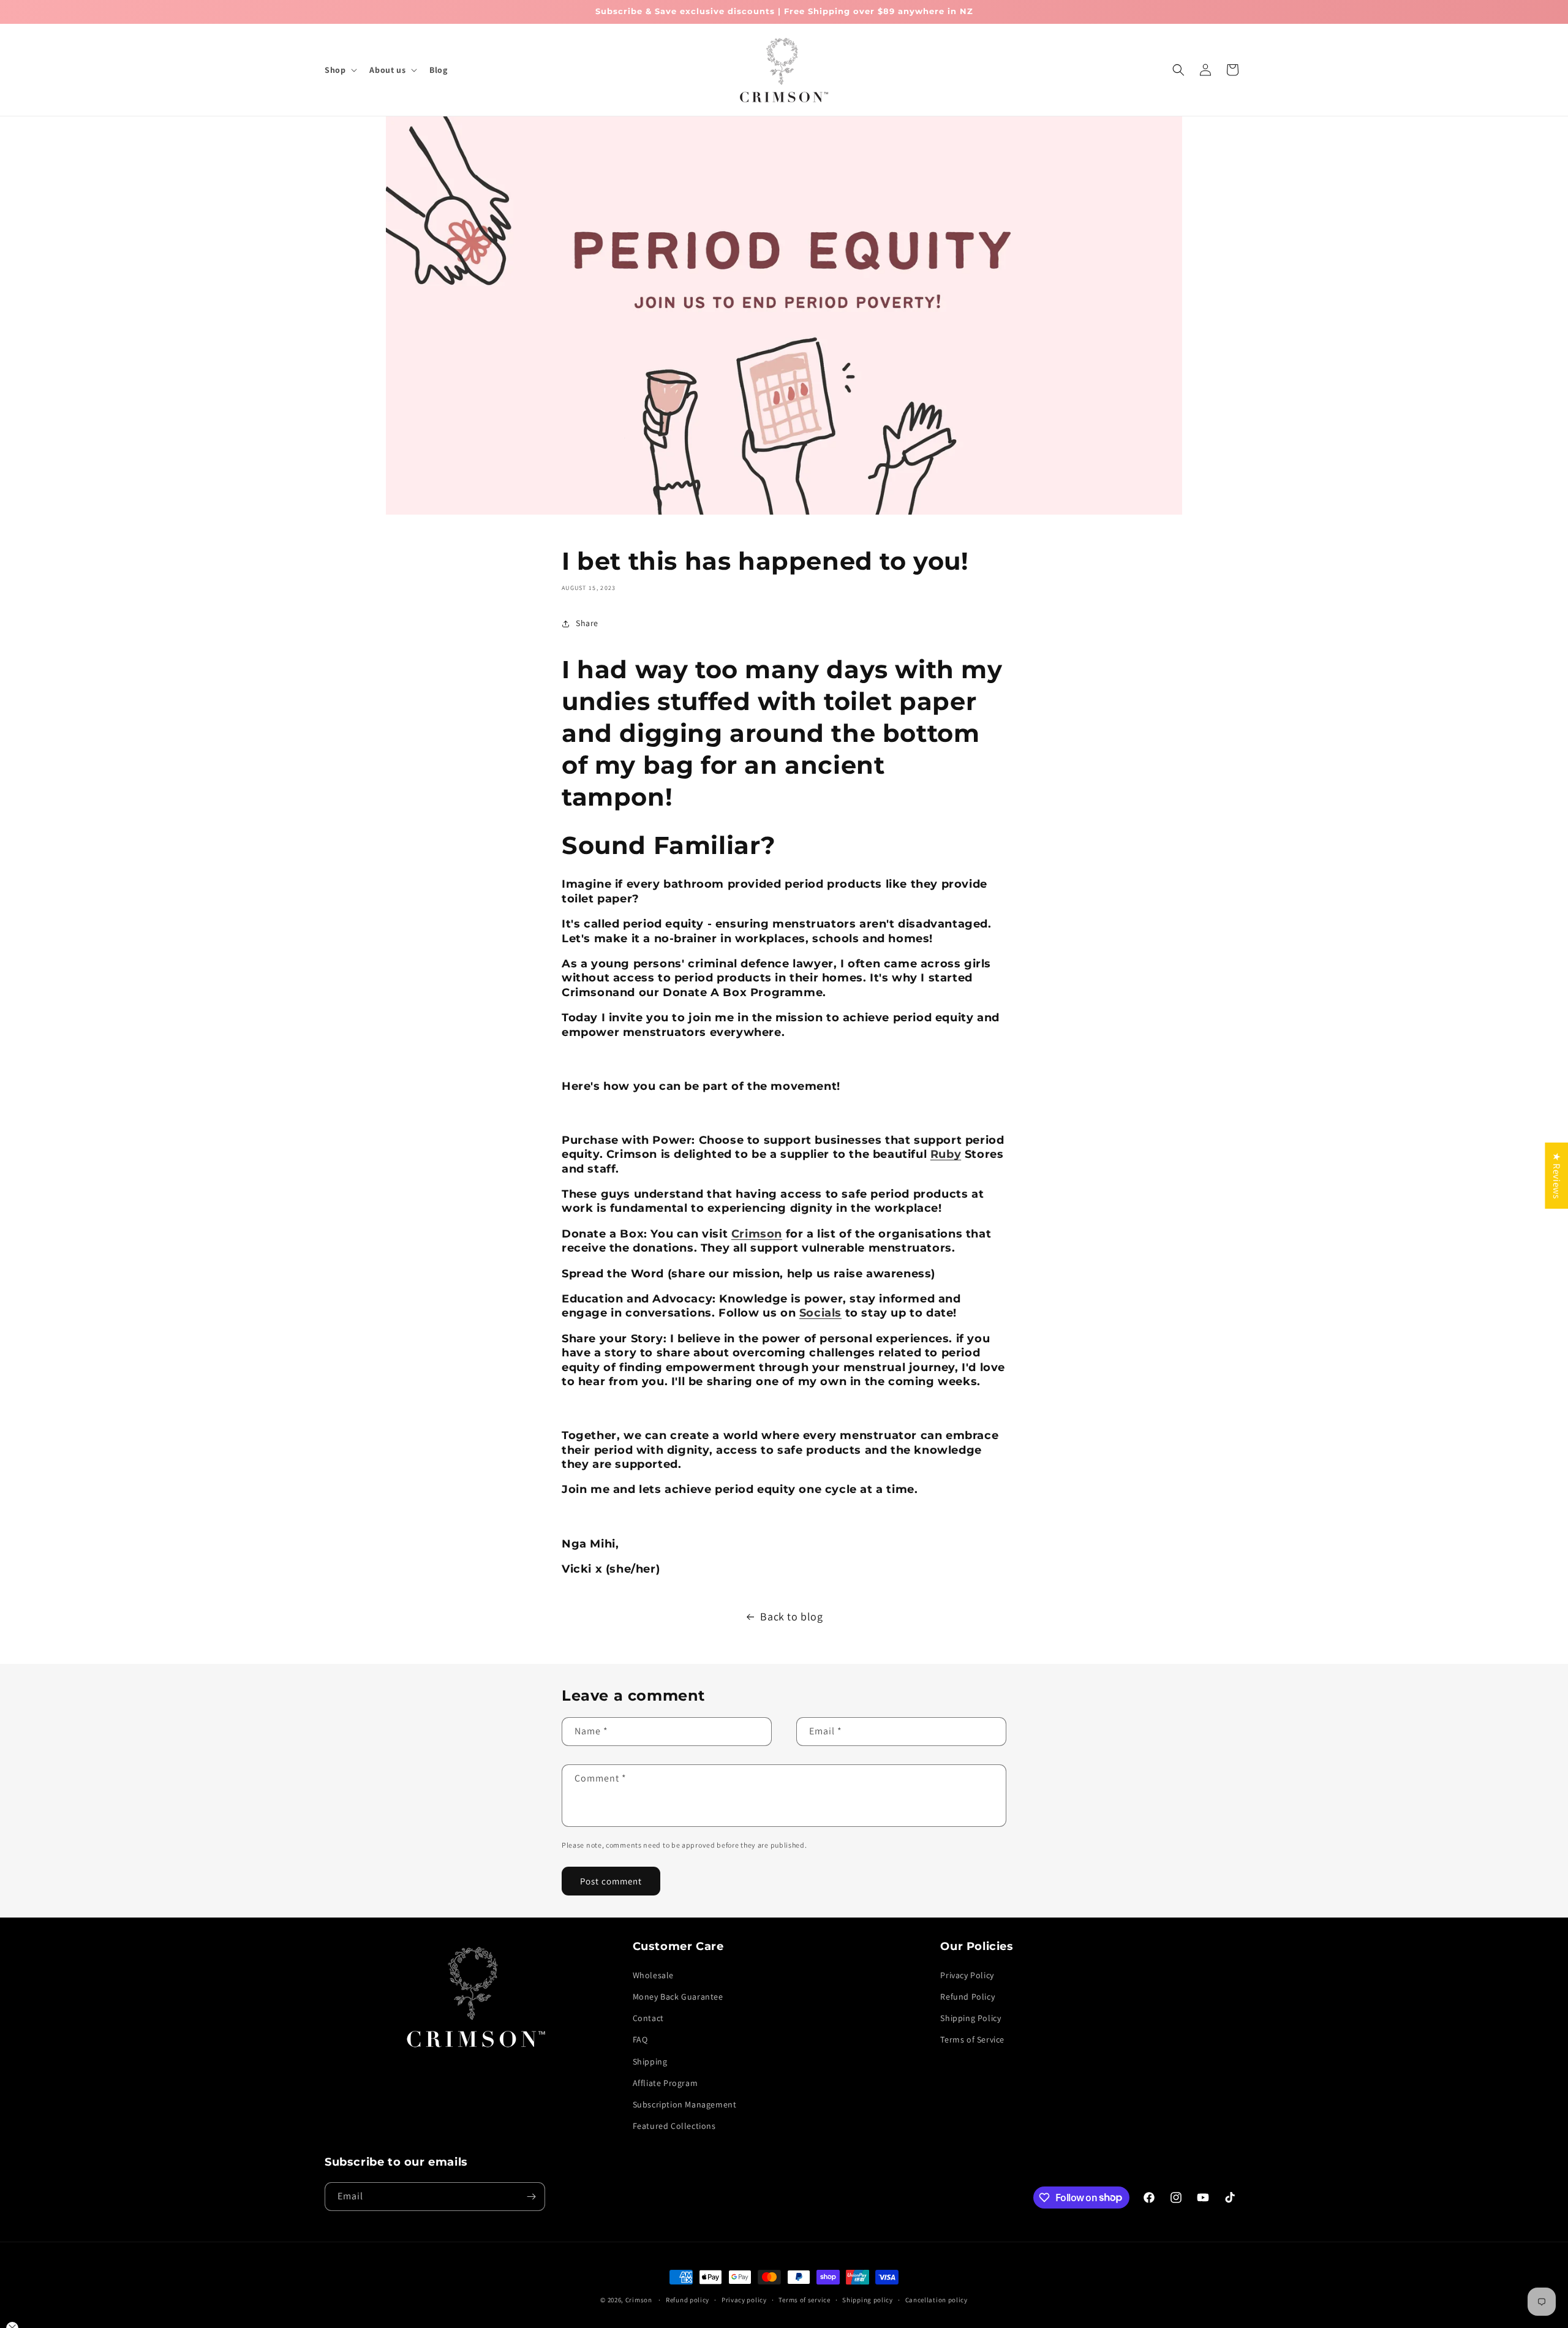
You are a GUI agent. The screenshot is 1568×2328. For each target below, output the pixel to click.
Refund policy (688, 2299)
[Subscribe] (531, 2197)
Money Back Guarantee (678, 1997)
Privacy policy (744, 2299)
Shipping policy (868, 2299)
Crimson (639, 2300)
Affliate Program (665, 2083)
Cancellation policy (937, 2299)
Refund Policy (967, 1997)
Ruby (946, 1154)
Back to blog (791, 1616)
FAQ (640, 2039)
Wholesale (653, 1975)
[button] (340, 70)
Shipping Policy (971, 2018)
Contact (648, 2018)
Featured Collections (674, 2126)
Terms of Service (972, 2039)
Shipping (650, 2061)
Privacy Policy (967, 1975)
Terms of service (804, 2299)
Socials (820, 1313)
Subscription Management (685, 2104)
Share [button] (587, 624)
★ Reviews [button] (1557, 1176)
